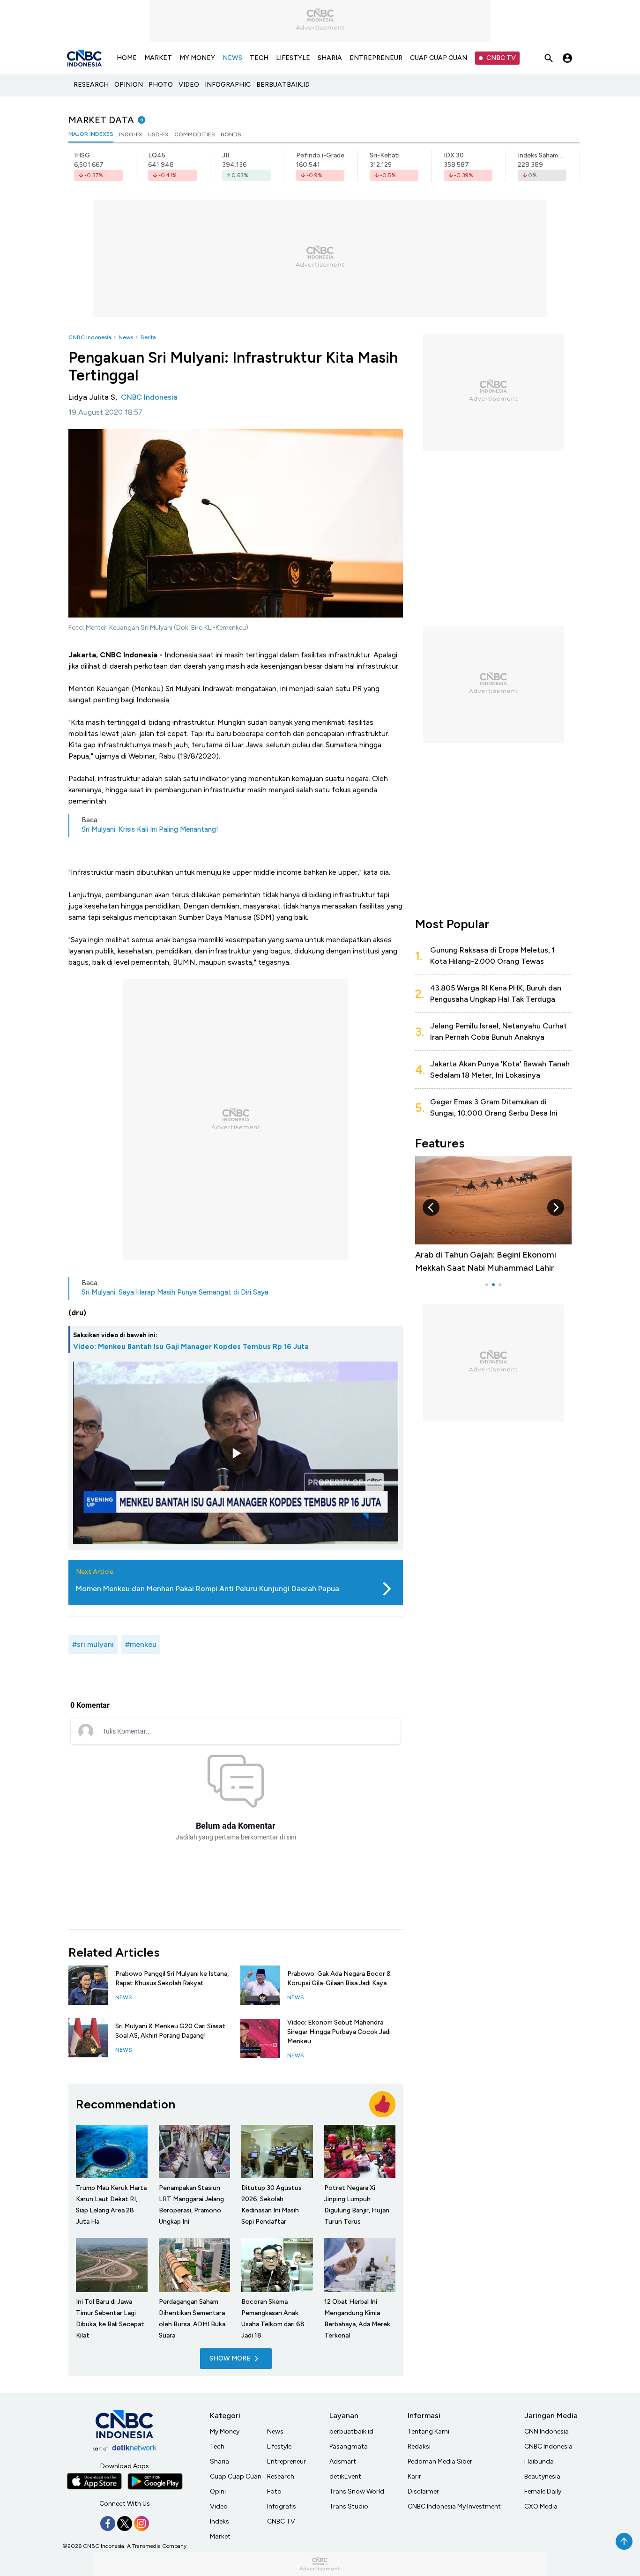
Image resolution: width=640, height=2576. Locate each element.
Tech (217, 2446)
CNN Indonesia (547, 2431)
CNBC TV (501, 58)
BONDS (231, 134)
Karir (414, 2476)
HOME (127, 58)
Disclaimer (423, 2491)
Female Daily (543, 2491)
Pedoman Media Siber (440, 2461)
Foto (274, 2491)
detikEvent (345, 2476)
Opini (218, 2491)
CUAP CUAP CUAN (439, 58)
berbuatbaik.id (351, 2431)
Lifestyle (279, 2446)
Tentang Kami (428, 2431)
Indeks (220, 2521)
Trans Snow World (357, 2491)
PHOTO (161, 85)
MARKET (158, 58)
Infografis (282, 2506)
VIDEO (189, 85)
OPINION (129, 85)
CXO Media (541, 2506)
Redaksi (419, 2446)
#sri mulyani (93, 1644)
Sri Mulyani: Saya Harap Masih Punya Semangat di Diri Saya (175, 1292)
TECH (259, 58)
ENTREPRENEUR (376, 58)
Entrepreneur (287, 2461)
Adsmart (343, 2461)
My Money (225, 2431)
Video (219, 2506)
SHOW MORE (230, 2358)
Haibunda (539, 2461)
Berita (148, 337)
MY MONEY (197, 58)
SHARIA (330, 58)
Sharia (220, 2461)
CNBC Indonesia (90, 337)
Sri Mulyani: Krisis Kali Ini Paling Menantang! (150, 829)
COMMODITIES (195, 134)
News (126, 337)
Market (220, 2536)
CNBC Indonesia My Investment (454, 2506)
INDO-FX (131, 134)
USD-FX (158, 134)
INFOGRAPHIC (228, 85)
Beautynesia (542, 2476)
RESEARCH (91, 85)
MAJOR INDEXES (91, 134)
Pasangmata (349, 2446)
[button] (431, 1207)
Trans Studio (349, 2506)
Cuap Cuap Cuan (236, 2476)
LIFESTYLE (293, 58)
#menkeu (141, 1644)
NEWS (232, 58)
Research (281, 2476)
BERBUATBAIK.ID (283, 85)
